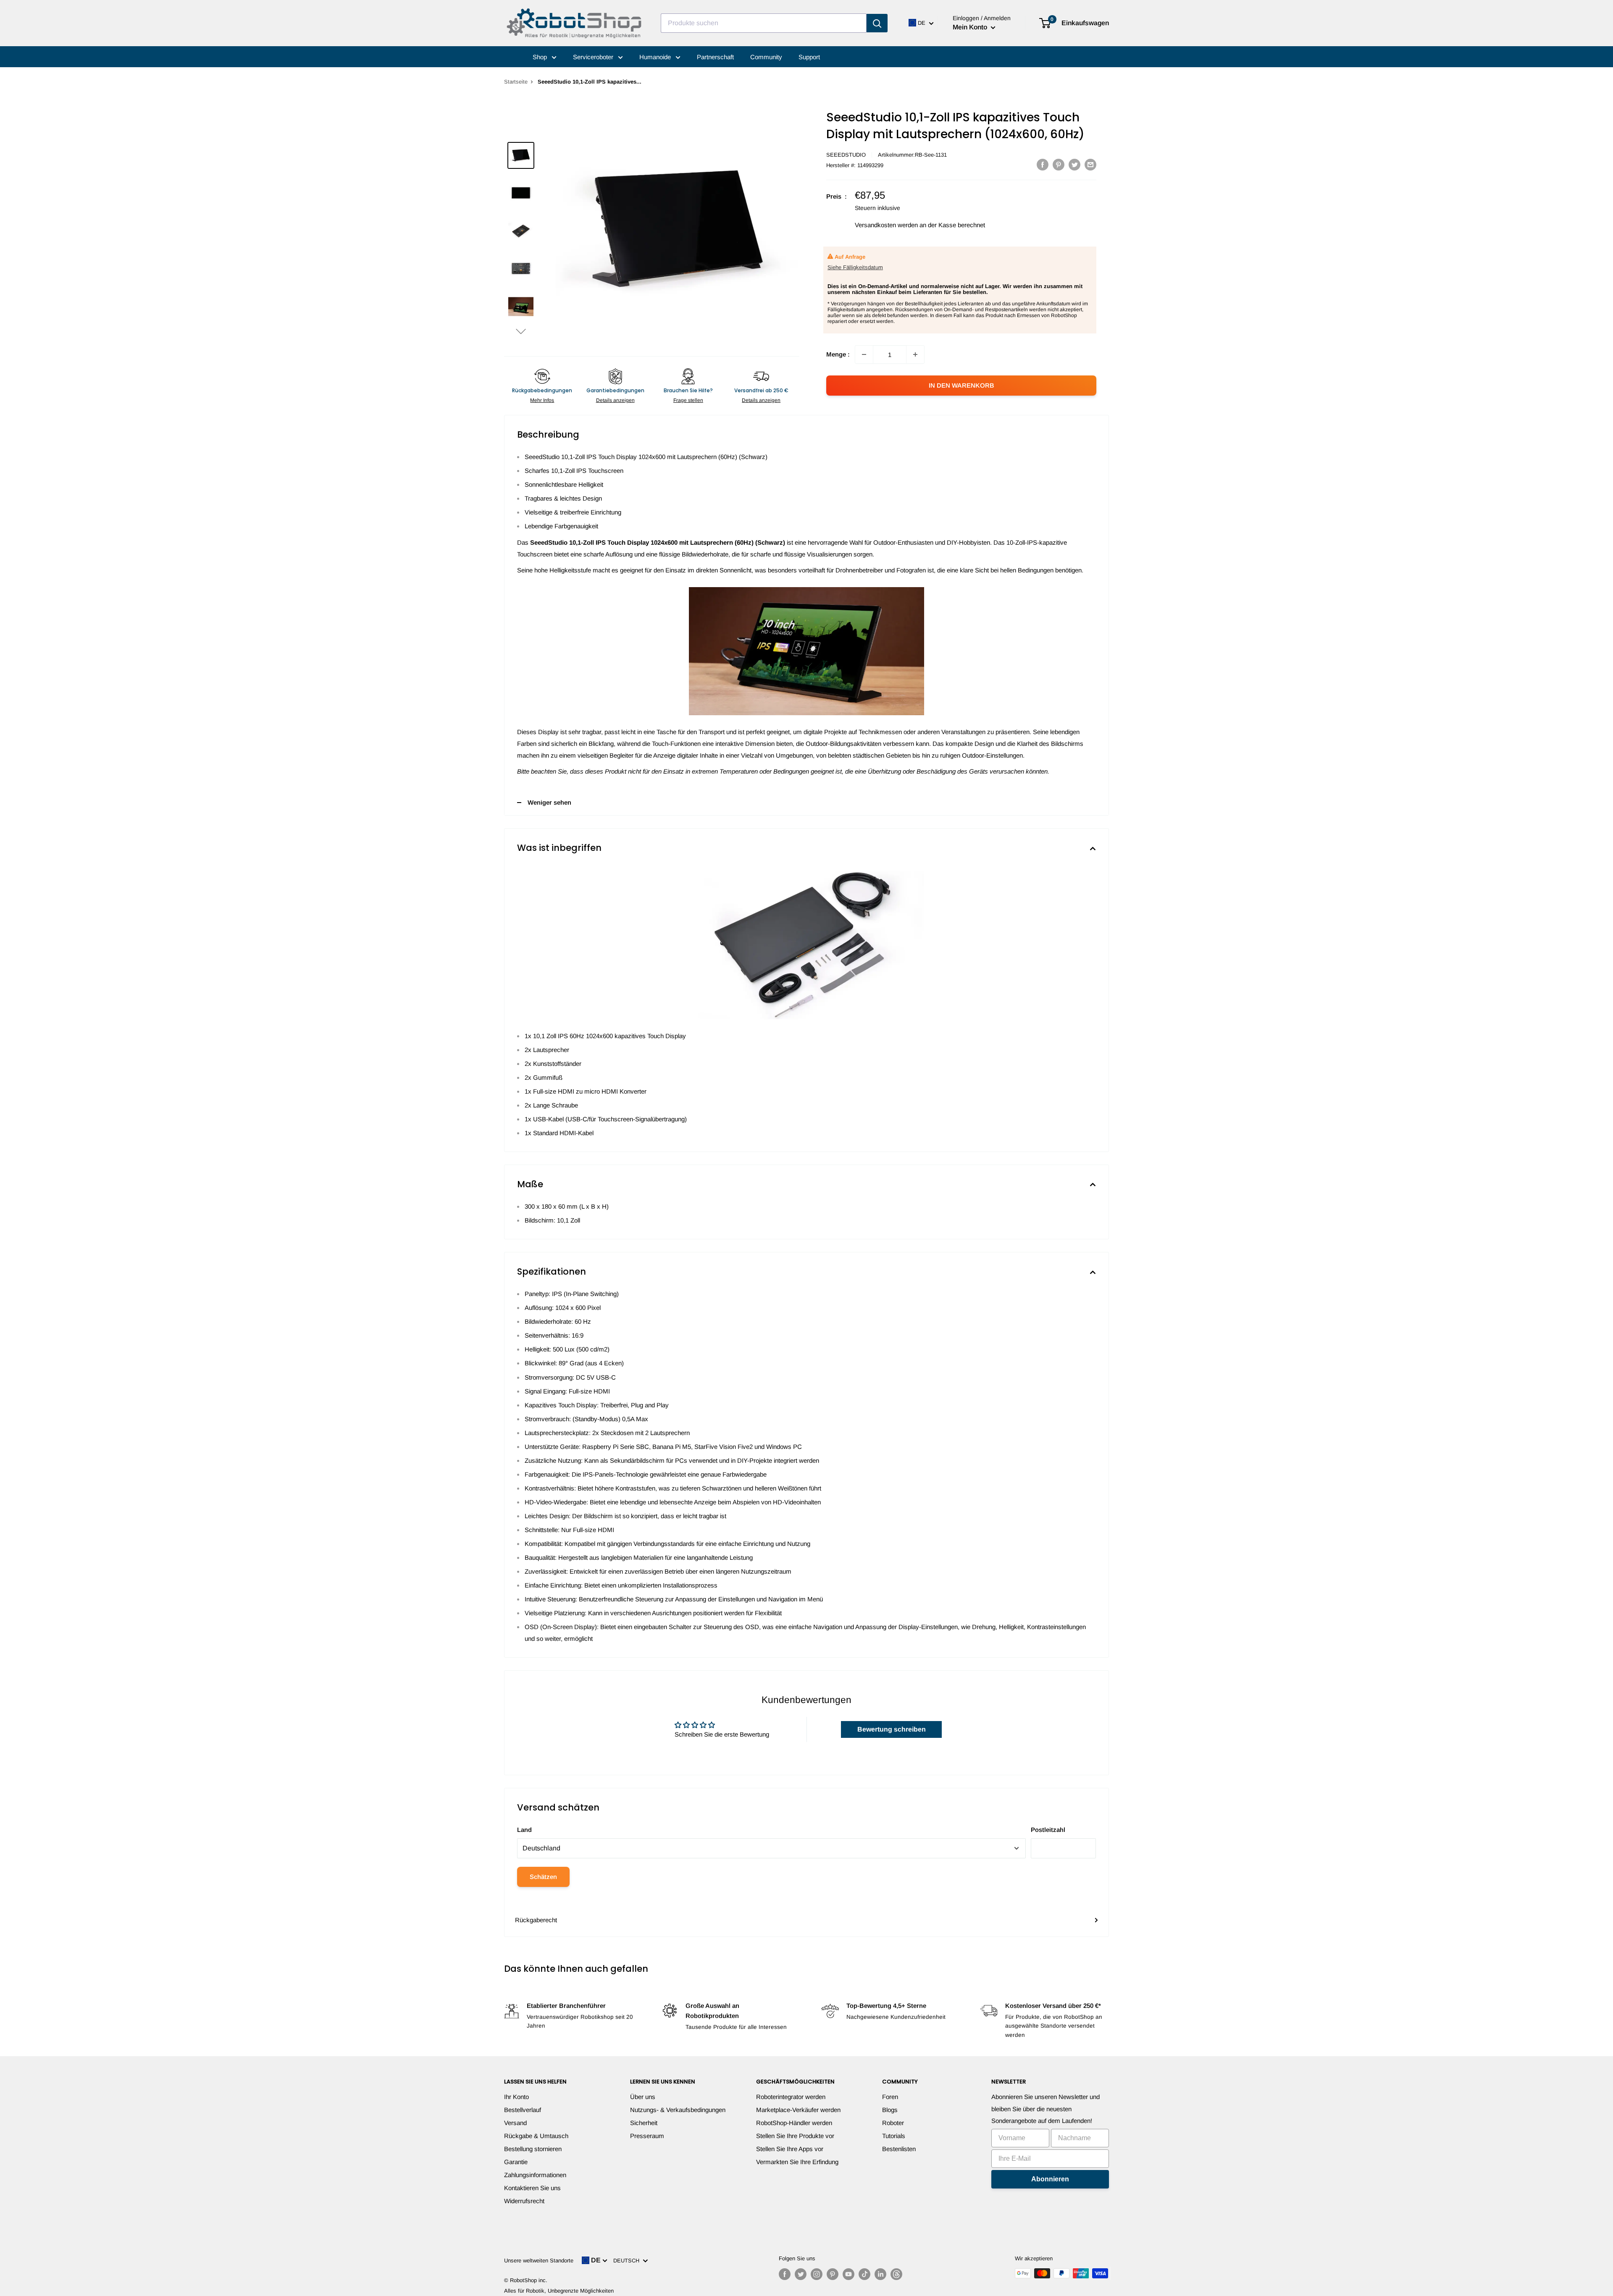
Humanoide (656, 57)
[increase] (915, 354)
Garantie (516, 2162)
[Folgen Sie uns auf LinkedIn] (880, 2274)
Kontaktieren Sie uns (532, 2188)
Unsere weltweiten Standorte (539, 2261)
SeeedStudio (846, 155)
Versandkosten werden (886, 225)
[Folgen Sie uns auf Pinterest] (833, 2274)
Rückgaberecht (536, 1920)
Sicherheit (644, 2123)
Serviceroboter (594, 57)
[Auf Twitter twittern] (1074, 164)
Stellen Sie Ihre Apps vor (790, 2149)
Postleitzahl (1048, 1830)
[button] (521, 331)
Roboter (893, 2123)
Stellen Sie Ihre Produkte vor (795, 2136)
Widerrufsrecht (524, 2201)
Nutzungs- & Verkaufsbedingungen (678, 2110)
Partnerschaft (715, 57)
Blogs (890, 2110)
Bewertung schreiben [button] (892, 1729)
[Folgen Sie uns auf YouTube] (849, 2274)
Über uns (643, 2097)
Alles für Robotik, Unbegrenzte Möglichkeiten (559, 2291)
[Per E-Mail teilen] (1090, 164)
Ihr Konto (516, 2097)
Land (524, 1830)
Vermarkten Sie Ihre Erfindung (797, 2162)
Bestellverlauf (523, 2110)
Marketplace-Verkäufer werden (798, 2110)
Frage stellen (688, 400)
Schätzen (543, 1877)
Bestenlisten (899, 2149)
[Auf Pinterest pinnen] (1059, 164)
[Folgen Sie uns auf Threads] (896, 2274)
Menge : (838, 354)
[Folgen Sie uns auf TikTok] (864, 2274)
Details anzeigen (615, 400)
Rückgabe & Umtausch (536, 2136)
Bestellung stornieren (533, 2149)
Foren (890, 2097)
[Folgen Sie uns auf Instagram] (817, 2274)
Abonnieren (1050, 2179)
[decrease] (864, 354)
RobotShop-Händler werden (794, 2123)
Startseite (516, 82)
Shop (541, 57)
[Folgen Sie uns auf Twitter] (801, 2274)
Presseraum (647, 2136)
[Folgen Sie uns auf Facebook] (785, 2274)
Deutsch (628, 2261)
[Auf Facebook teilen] (1043, 164)
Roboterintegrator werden (791, 2097)
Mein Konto (971, 27)
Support (809, 57)
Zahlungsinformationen (535, 2175)
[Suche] (877, 23)
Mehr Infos (542, 400)
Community (766, 57)
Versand (515, 2123)
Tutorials (894, 2136)
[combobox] (764, 23)
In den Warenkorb (961, 385)
